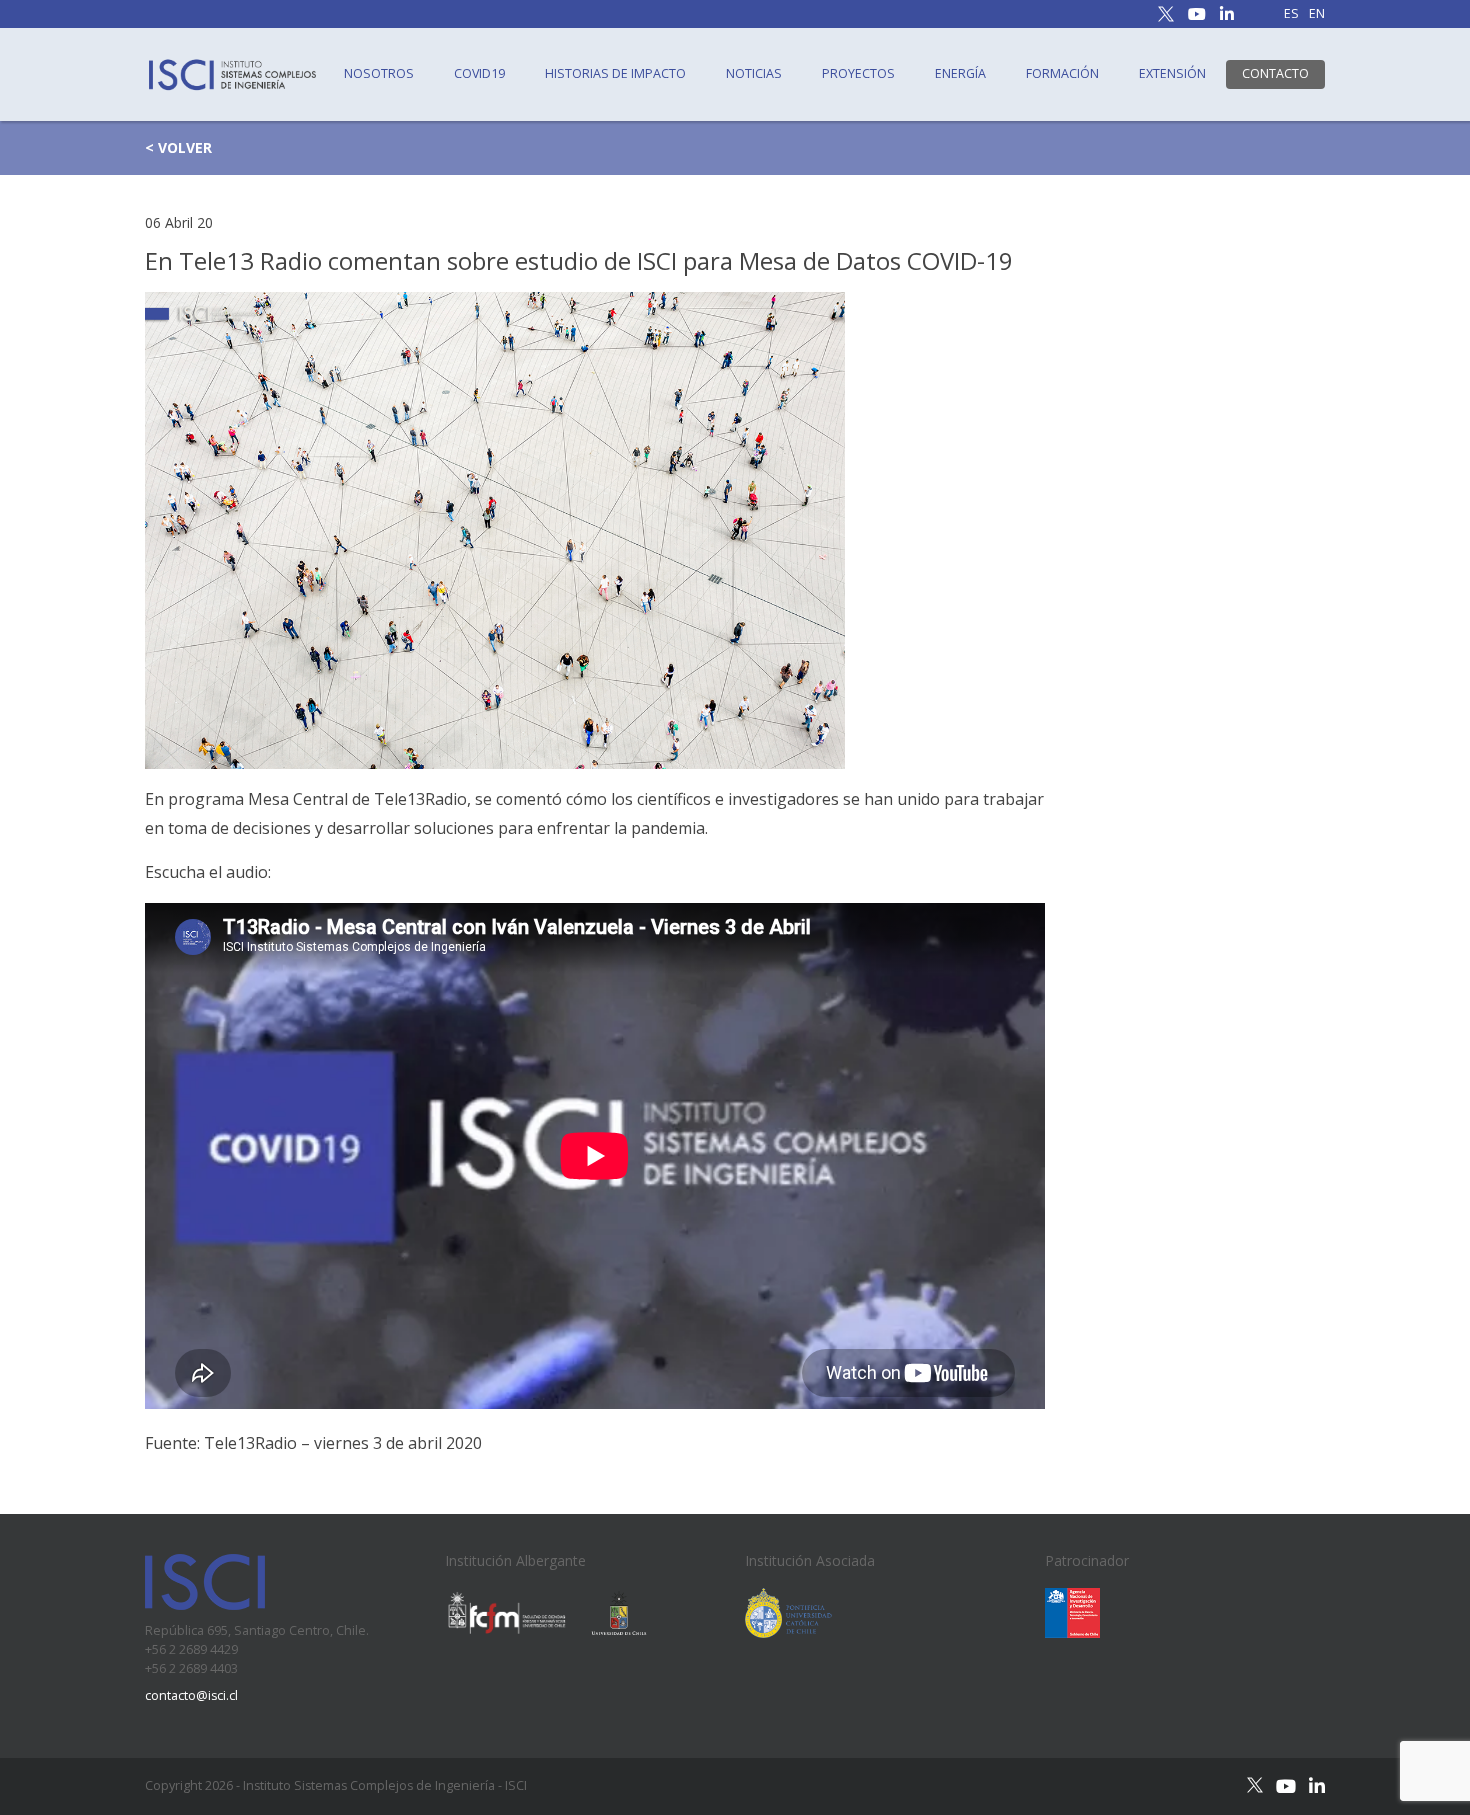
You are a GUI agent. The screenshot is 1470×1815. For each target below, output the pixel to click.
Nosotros (379, 73)
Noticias (754, 73)
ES (1291, 14)
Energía (960, 73)
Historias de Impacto (615, 73)
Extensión (1172, 73)
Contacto (1275, 73)
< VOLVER (178, 147)
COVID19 (479, 73)
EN (1317, 14)
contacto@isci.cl (191, 1695)
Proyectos (858, 73)
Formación (1062, 73)
